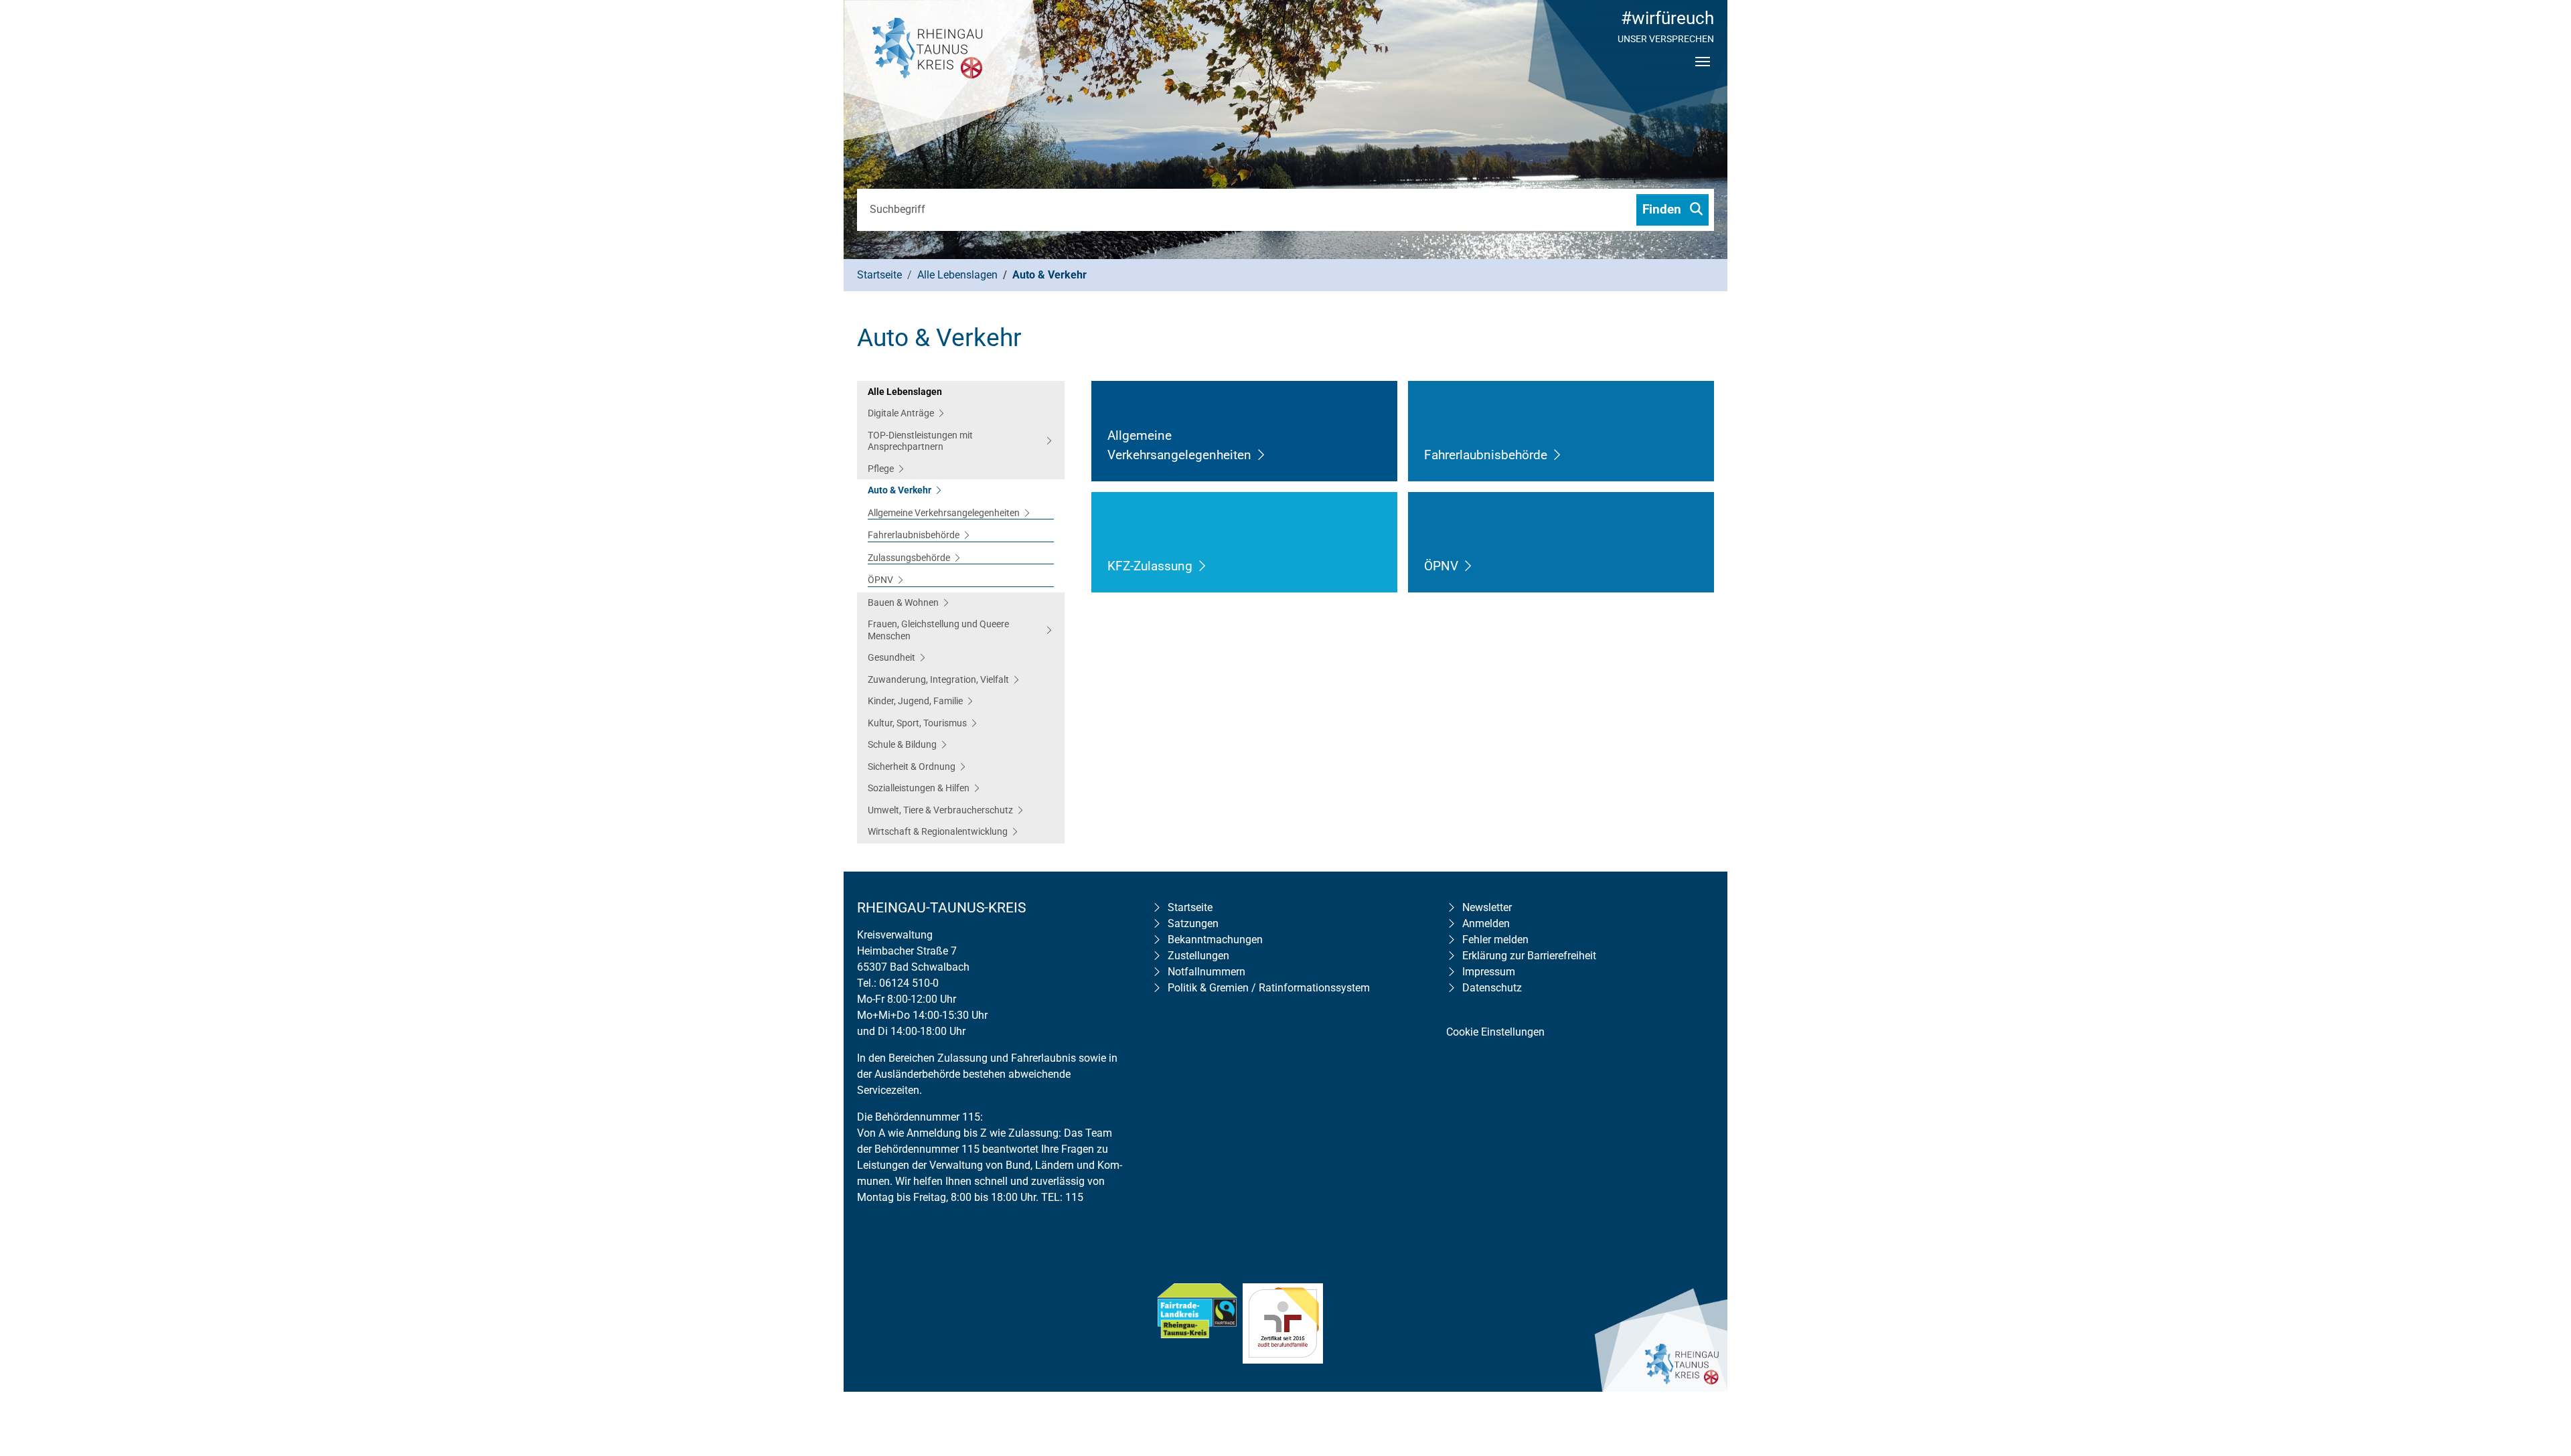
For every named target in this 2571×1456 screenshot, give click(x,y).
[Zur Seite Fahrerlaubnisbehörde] (1557, 455)
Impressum (1489, 972)
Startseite (1190, 907)
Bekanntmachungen (1215, 940)
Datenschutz (1492, 988)
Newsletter (1487, 907)
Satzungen (1193, 923)
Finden (1663, 209)
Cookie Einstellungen (1495, 1032)
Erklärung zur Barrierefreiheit (1529, 956)
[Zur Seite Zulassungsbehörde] (1202, 566)
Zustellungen (1198, 956)
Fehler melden (1495, 940)
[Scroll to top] (2542, 1360)
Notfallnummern (1206, 972)
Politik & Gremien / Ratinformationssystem (1269, 988)
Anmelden (1486, 923)
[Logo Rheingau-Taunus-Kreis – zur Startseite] (944, 80)
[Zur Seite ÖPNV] (1468, 566)
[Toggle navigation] (1703, 73)
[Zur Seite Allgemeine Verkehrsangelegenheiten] (1261, 455)
